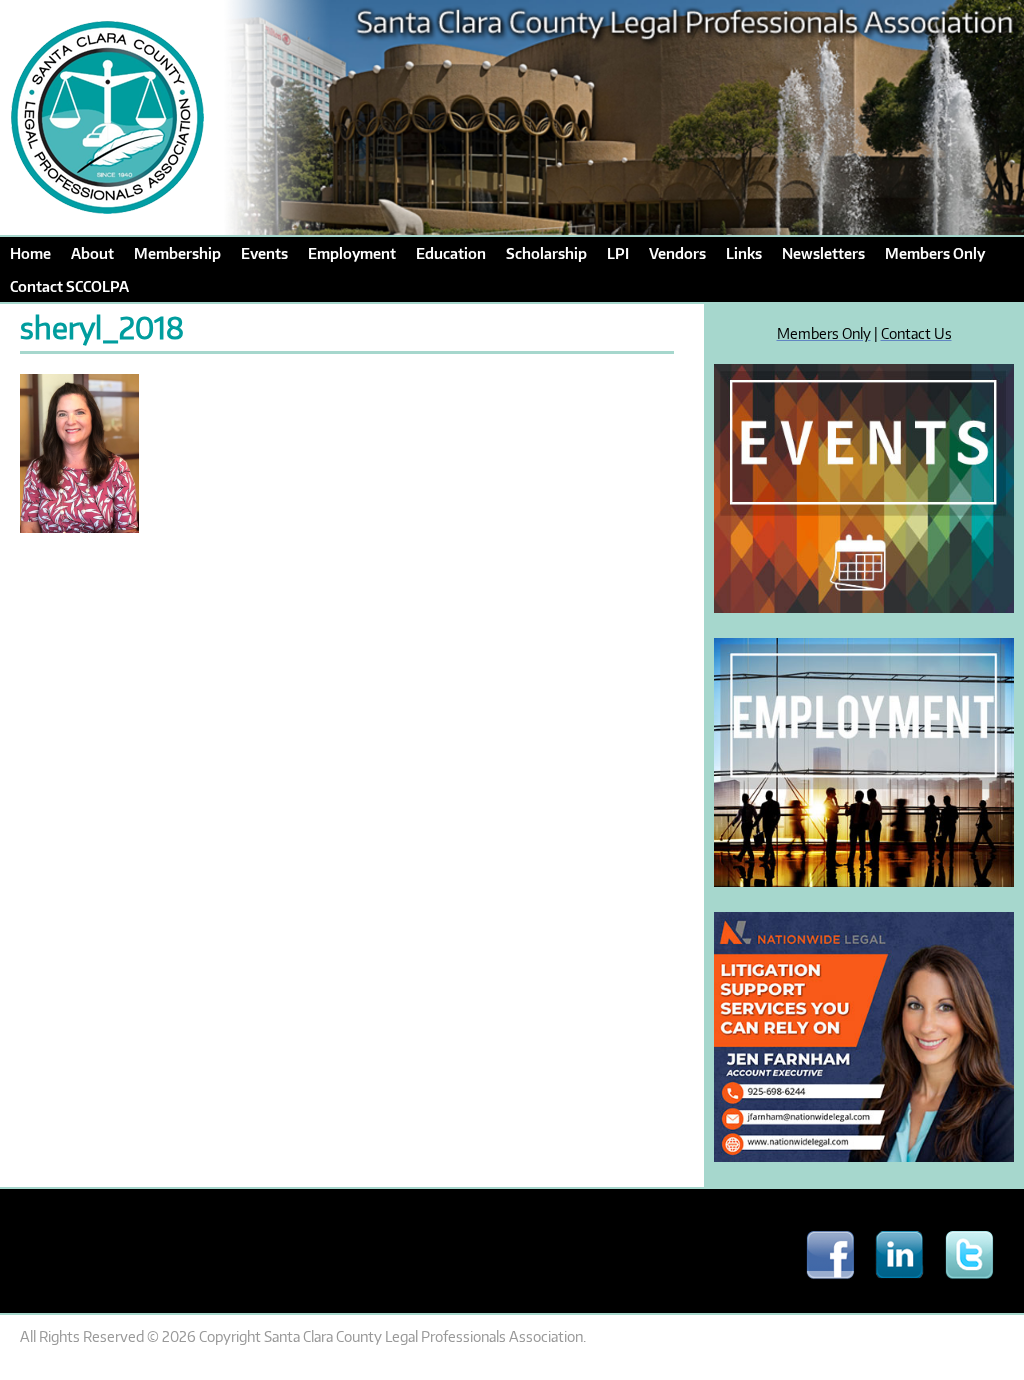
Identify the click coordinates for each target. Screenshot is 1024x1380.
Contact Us (916, 333)
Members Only (824, 333)
